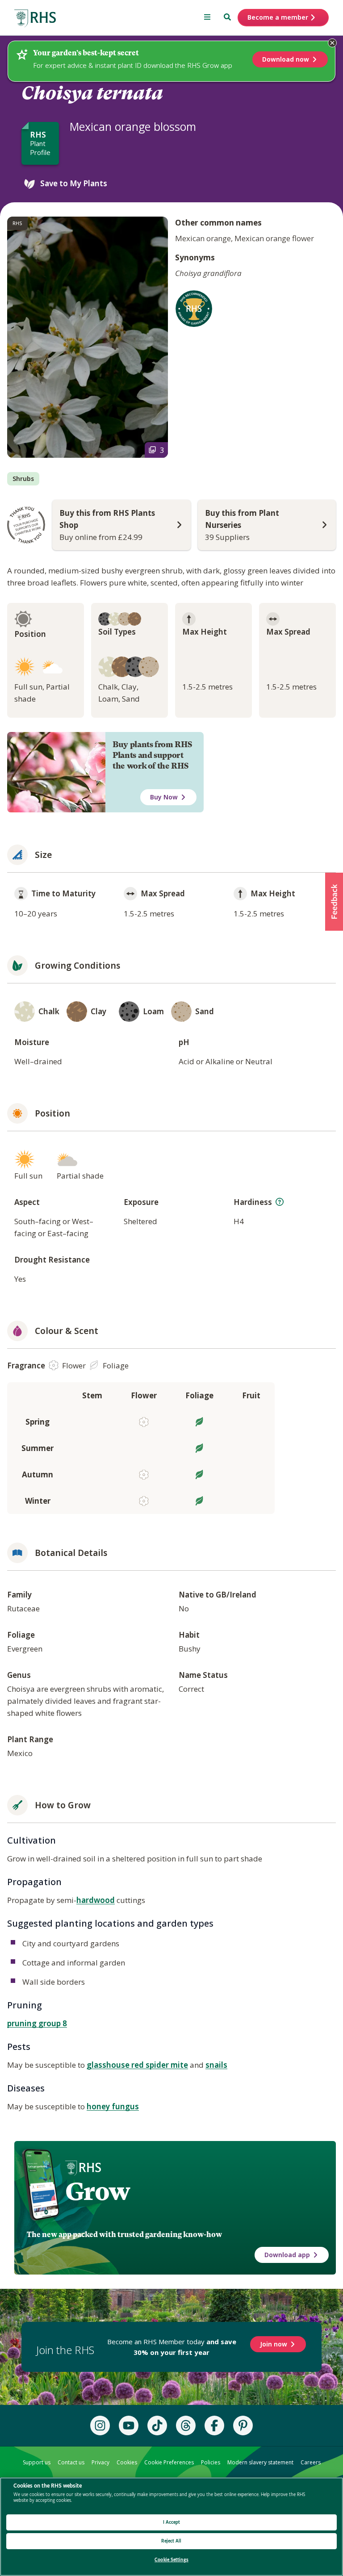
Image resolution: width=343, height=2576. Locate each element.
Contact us (71, 2462)
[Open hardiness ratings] (280, 1202)
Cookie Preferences (169, 2462)
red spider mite (160, 2065)
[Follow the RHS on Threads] (186, 2425)
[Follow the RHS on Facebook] (214, 2425)
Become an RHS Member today (172, 2347)
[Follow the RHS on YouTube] (129, 2425)
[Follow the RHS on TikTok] (157, 2425)
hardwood (96, 1900)
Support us (37, 2462)
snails (216, 2065)
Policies (211, 2462)
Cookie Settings (171, 2560)
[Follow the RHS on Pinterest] (243, 2425)
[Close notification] (332, 43)
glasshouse (109, 2065)
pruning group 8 (37, 2023)
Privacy (100, 2462)
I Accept (172, 2522)
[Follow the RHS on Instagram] (100, 2425)
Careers (311, 2462)
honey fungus (113, 2106)
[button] (334, 902)
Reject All (171, 2541)
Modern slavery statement (260, 2462)
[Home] (35, 19)
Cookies (127, 2462)
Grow (98, 2191)
